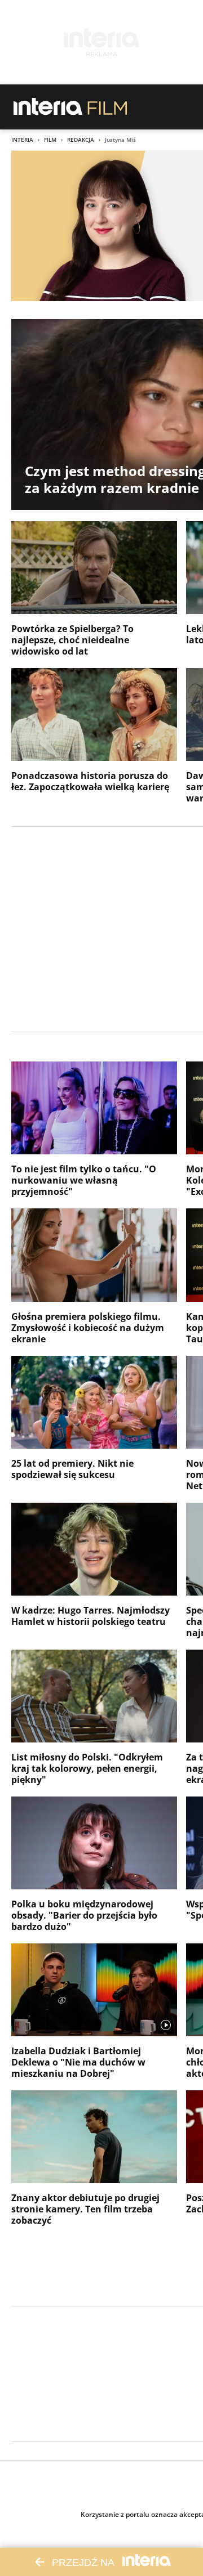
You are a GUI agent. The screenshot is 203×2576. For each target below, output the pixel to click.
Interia (22, 140)
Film (50, 140)
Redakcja (81, 140)
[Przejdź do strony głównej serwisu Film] (107, 107)
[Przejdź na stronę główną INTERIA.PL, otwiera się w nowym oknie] (48, 107)
